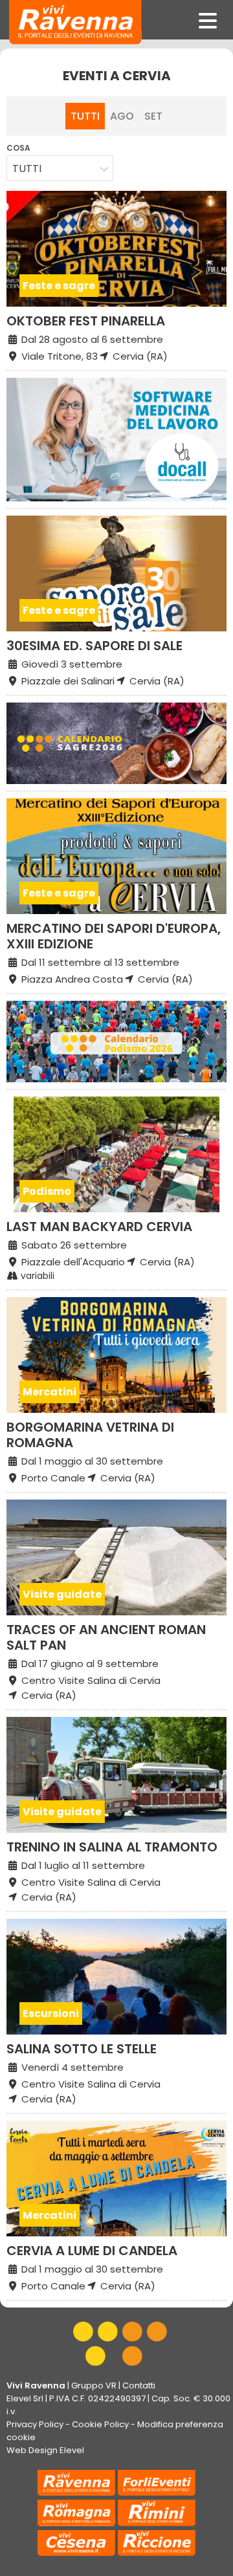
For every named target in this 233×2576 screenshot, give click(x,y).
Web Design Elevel (45, 2450)
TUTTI (85, 116)
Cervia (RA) (139, 356)
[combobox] (60, 168)
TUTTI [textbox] (27, 169)
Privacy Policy (35, 2424)
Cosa (18, 148)
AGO (122, 116)
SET (153, 116)
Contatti (139, 2385)
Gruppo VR (94, 2385)
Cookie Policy (100, 2424)
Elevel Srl (25, 2398)
